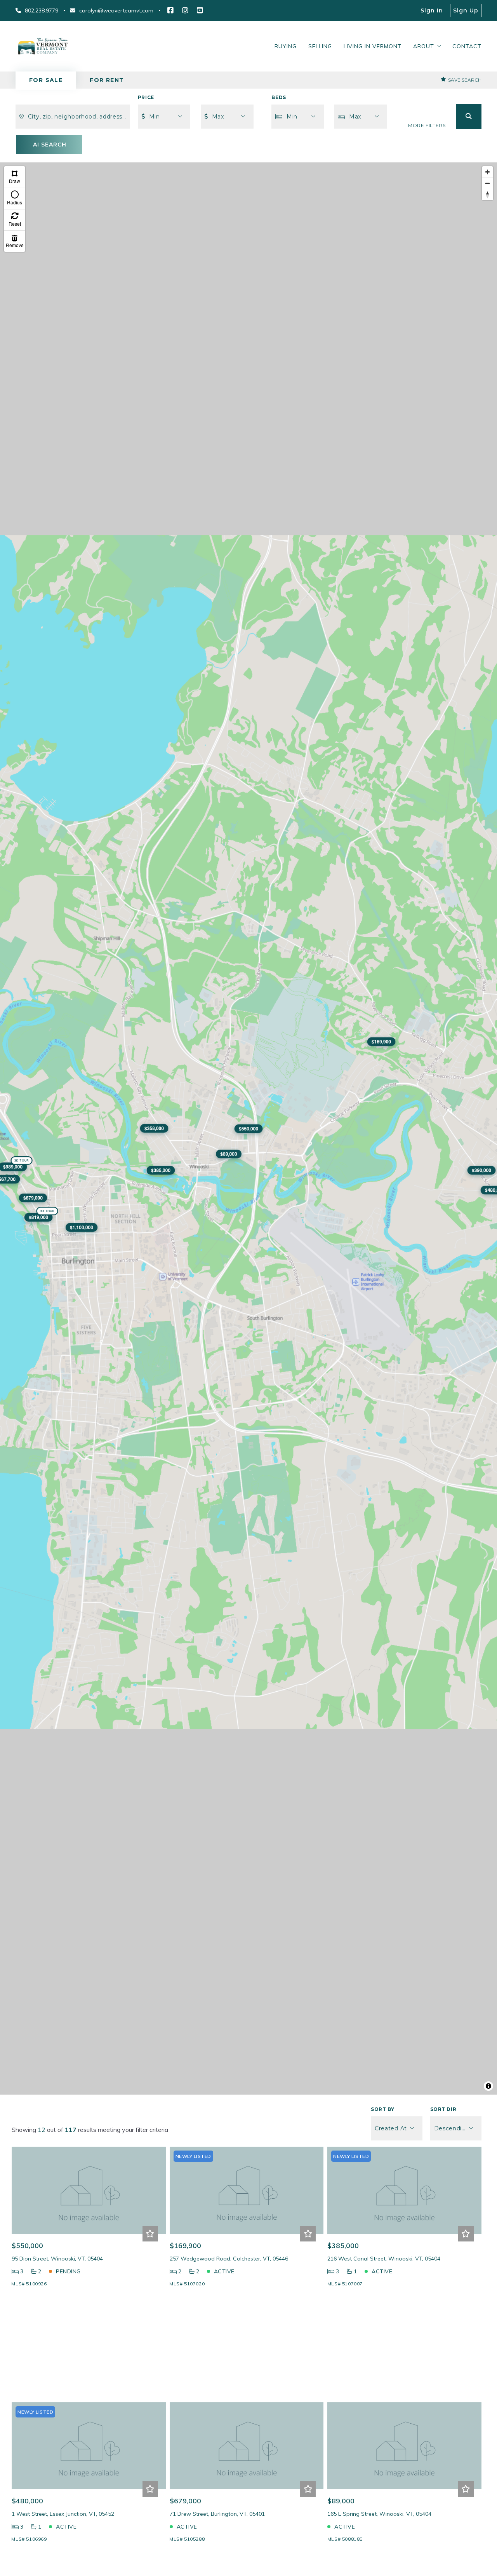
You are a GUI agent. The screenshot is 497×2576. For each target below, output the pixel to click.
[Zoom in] (487, 172)
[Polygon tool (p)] (15, 177)
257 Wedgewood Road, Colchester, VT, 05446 (229, 2259)
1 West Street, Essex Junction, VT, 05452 (63, 2514)
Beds (279, 97)
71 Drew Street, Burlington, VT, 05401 (217, 2514)
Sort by (382, 2109)
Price (146, 97)
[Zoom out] (487, 183)
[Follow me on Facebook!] (170, 10)
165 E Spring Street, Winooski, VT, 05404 (379, 2514)
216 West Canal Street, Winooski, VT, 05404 (384, 2259)
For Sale (46, 80)
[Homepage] (43, 46)
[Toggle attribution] (488, 2086)
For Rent (107, 80)
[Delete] (15, 241)
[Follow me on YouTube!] (200, 10)
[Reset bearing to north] (487, 194)
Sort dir (443, 2109)
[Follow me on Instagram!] (185, 10)
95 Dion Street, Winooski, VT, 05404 (57, 2259)
